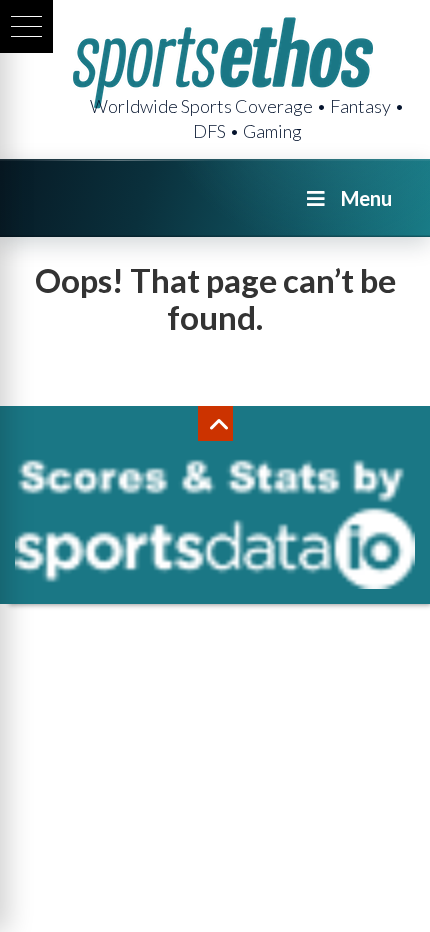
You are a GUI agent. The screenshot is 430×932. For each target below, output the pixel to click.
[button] (26, 26)
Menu (366, 198)
